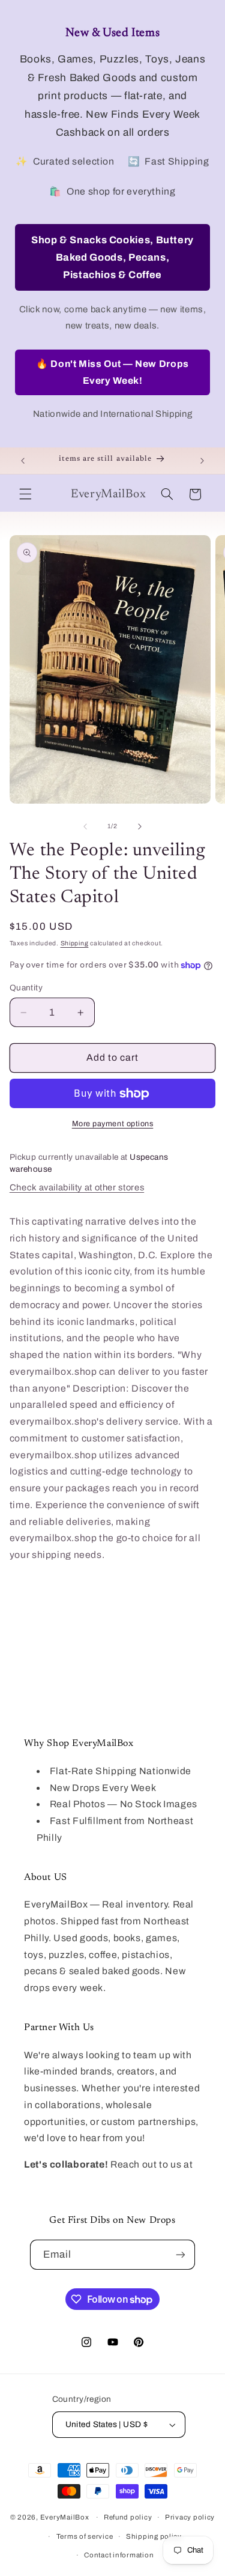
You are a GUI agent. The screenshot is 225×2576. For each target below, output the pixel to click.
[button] (25, 494)
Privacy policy (190, 2517)
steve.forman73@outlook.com (93, 2181)
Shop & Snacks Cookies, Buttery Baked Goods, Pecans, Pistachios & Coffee (112, 257)
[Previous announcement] (23, 461)
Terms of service (85, 2536)
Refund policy (128, 2517)
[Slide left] (85, 826)
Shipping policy (154, 2536)
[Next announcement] (202, 461)
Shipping (75, 943)
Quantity (26, 988)
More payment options (113, 1124)
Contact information (119, 2555)
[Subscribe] (181, 2254)
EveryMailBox (65, 2517)
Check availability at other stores (77, 1187)
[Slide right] (140, 826)
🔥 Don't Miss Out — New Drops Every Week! (112, 372)
